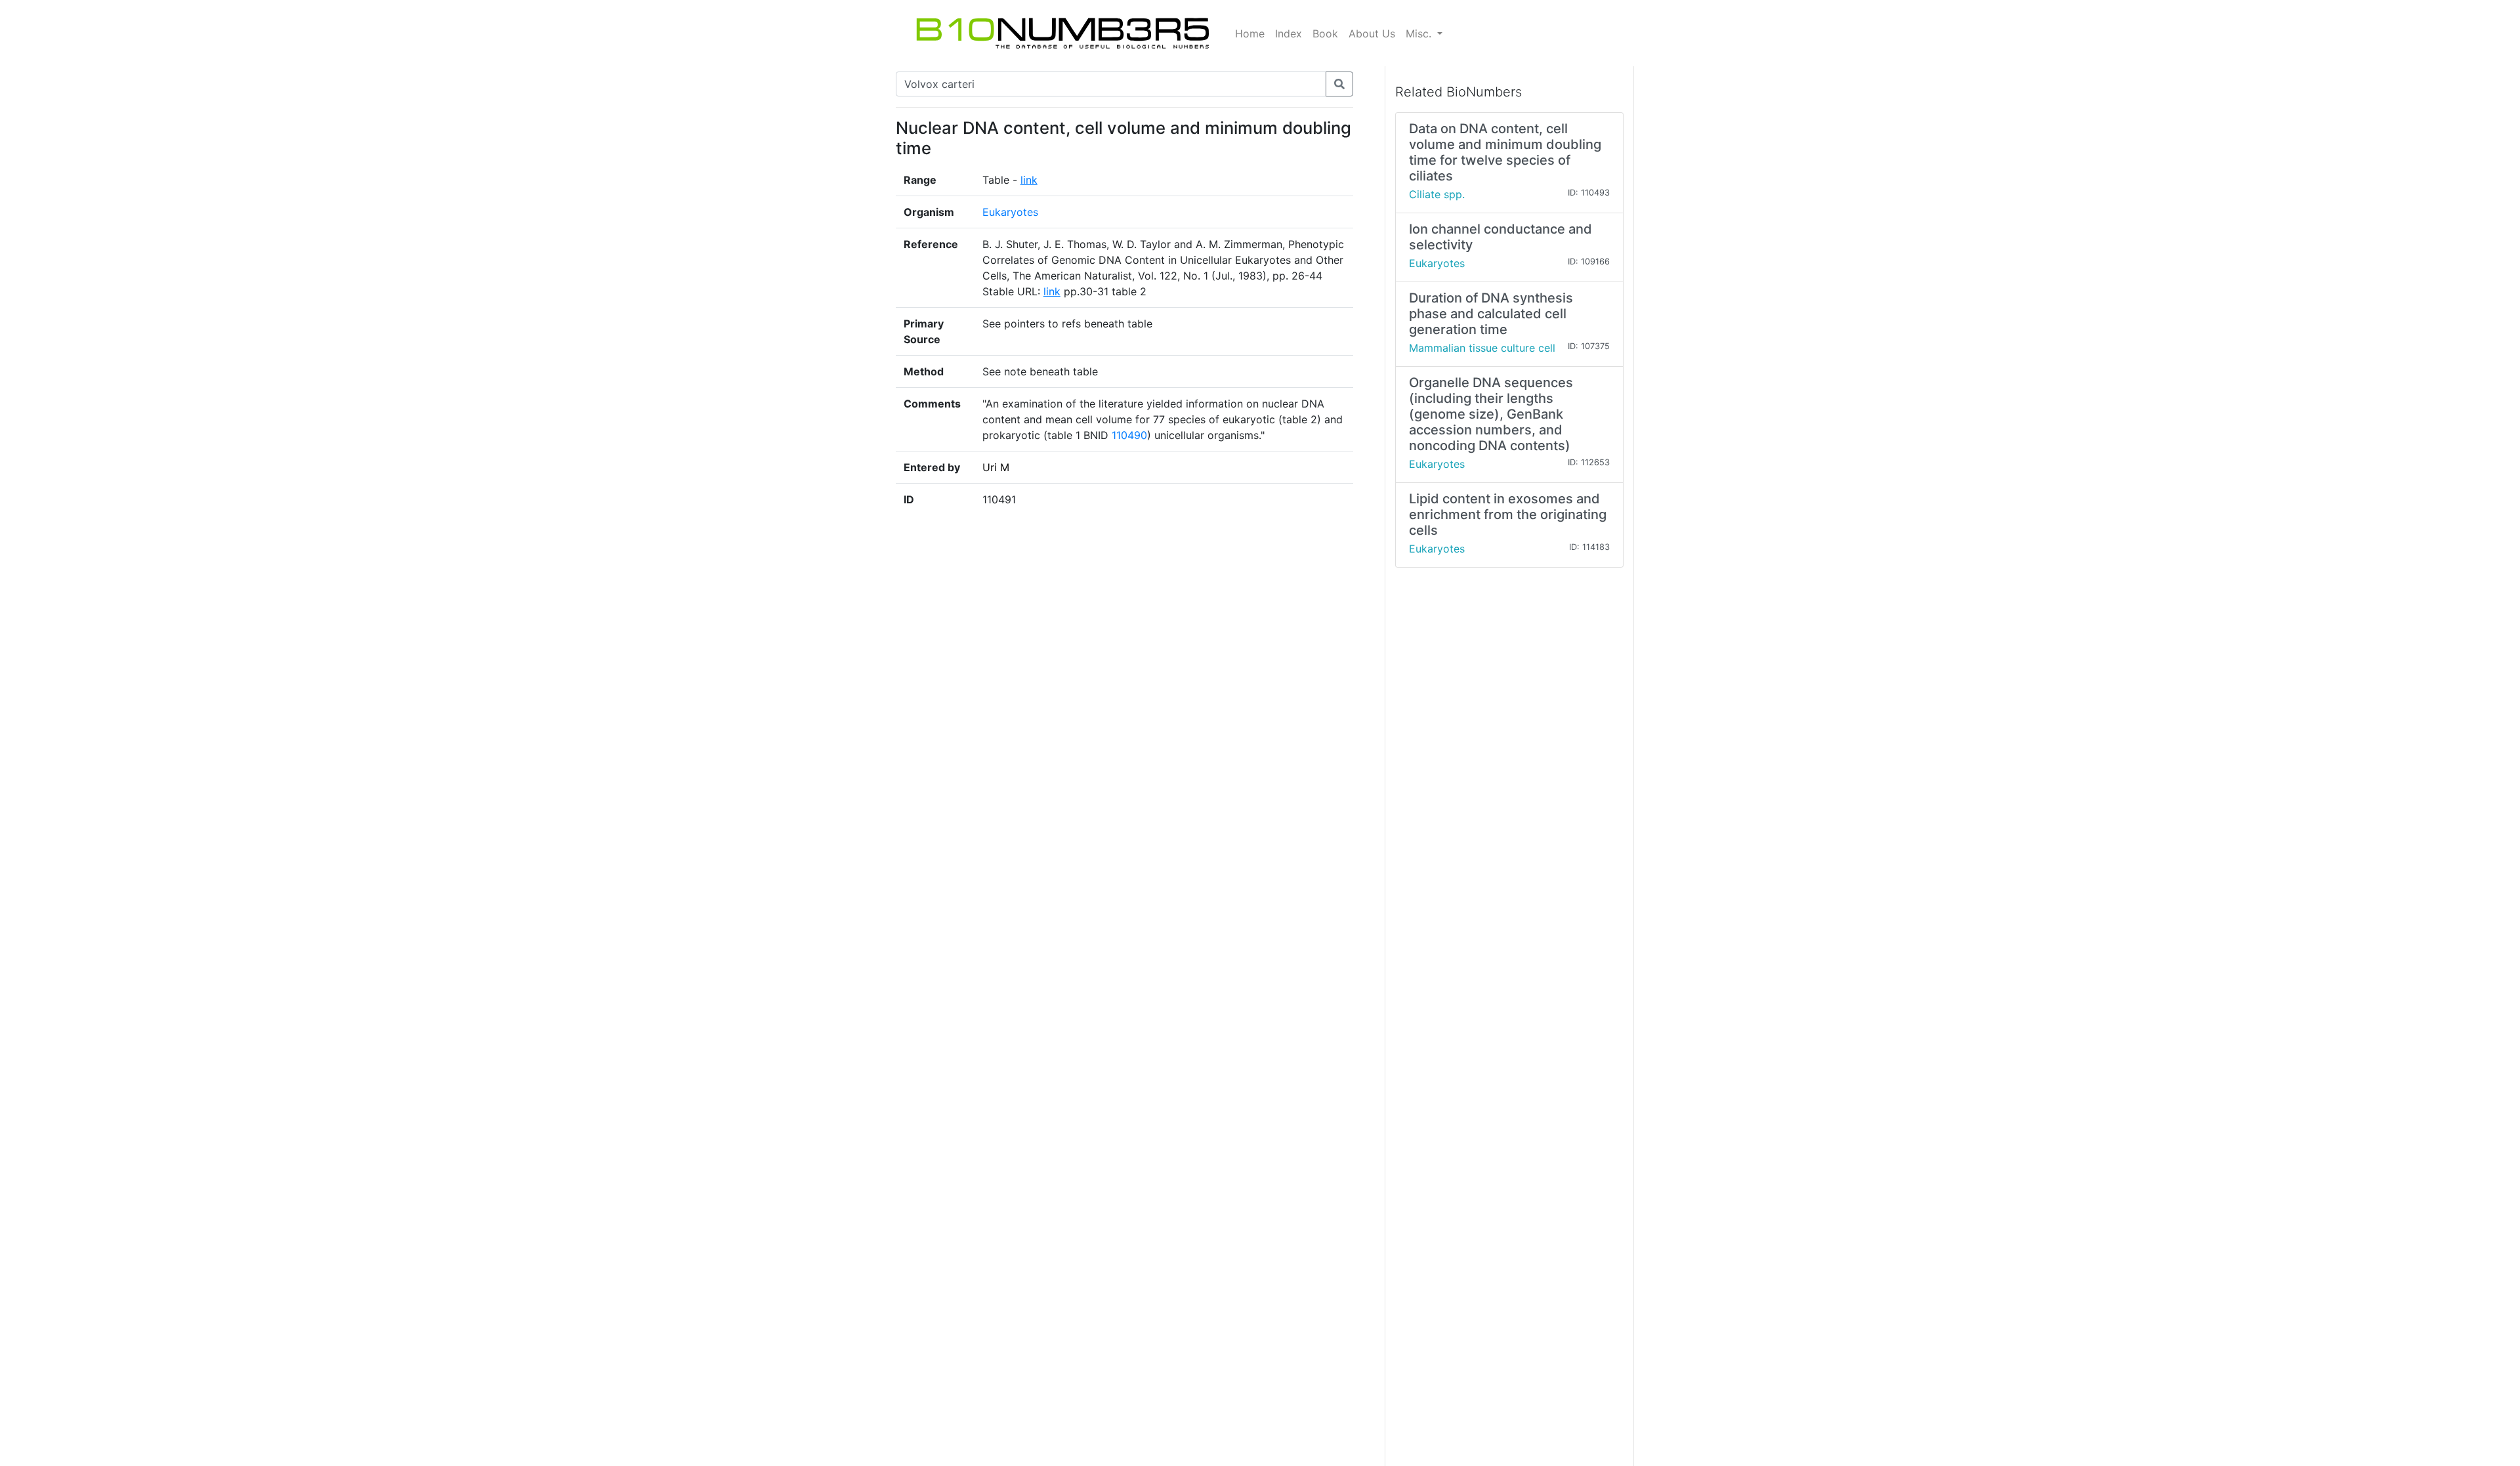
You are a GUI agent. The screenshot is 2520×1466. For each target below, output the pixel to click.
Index (1289, 33)
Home (1250, 33)
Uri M (996, 467)
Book (1325, 33)
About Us (1372, 33)
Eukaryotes (1010, 212)
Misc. (1420, 33)
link (1029, 180)
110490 (1129, 435)
